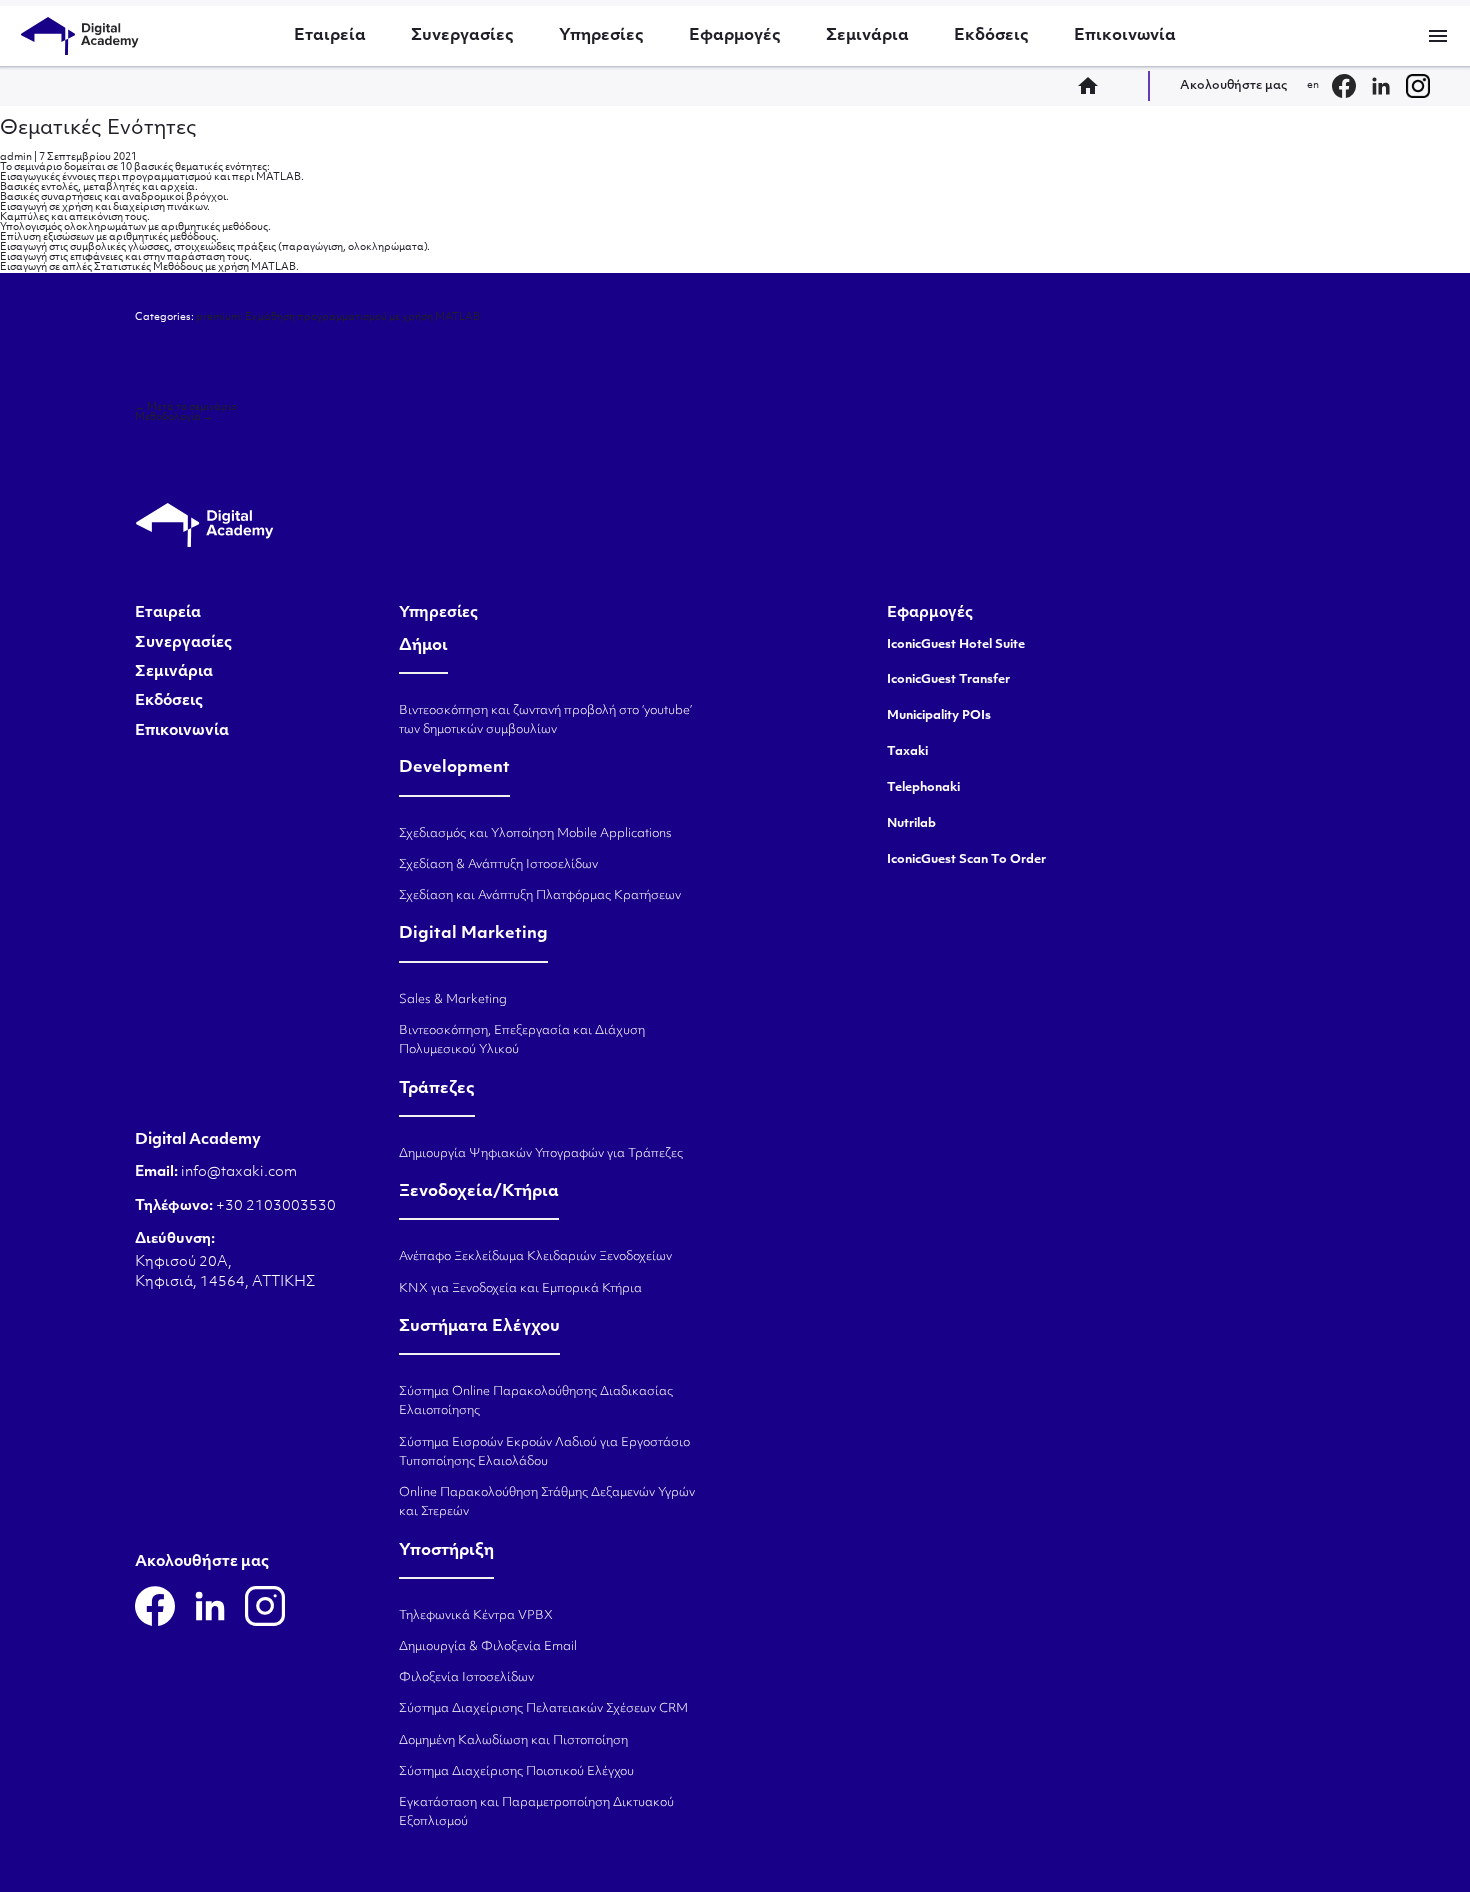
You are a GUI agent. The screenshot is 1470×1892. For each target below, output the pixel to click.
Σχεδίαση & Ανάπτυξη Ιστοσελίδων (498, 865)
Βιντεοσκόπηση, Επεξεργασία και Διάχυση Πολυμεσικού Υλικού (522, 1040)
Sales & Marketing (453, 1000)
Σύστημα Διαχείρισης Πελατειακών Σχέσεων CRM (543, 1709)
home (1094, 86)
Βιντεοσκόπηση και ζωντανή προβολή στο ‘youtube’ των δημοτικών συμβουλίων (545, 720)
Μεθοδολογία (174, 417)
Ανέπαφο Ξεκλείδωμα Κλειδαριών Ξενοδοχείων (535, 1257)
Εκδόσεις (991, 36)
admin (16, 157)
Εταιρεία (330, 36)
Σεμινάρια (867, 36)
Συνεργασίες (462, 36)
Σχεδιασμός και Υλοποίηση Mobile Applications (535, 834)
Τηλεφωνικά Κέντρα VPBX (476, 1616)
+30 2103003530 (274, 1206)
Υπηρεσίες (601, 36)
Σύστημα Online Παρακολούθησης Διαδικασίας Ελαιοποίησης (536, 1401)
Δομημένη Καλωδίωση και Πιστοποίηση (513, 1741)
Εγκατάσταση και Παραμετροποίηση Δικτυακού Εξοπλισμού (536, 1812)
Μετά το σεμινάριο (186, 407)
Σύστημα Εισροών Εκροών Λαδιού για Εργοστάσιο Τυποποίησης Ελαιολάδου (544, 1452)
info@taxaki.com (239, 1172)
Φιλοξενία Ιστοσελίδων (466, 1678)
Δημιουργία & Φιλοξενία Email (488, 1647)
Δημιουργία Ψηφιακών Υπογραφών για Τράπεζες (541, 1154)
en (1313, 85)
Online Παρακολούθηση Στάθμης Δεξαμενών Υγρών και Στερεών (547, 1502)
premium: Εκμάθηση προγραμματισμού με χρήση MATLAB (338, 317)
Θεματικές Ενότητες (98, 129)
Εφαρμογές (735, 36)
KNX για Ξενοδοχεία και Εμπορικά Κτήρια (520, 1289)
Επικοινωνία (1125, 36)
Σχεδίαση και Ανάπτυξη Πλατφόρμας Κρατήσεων (540, 896)
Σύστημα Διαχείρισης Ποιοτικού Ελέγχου (516, 1772)
